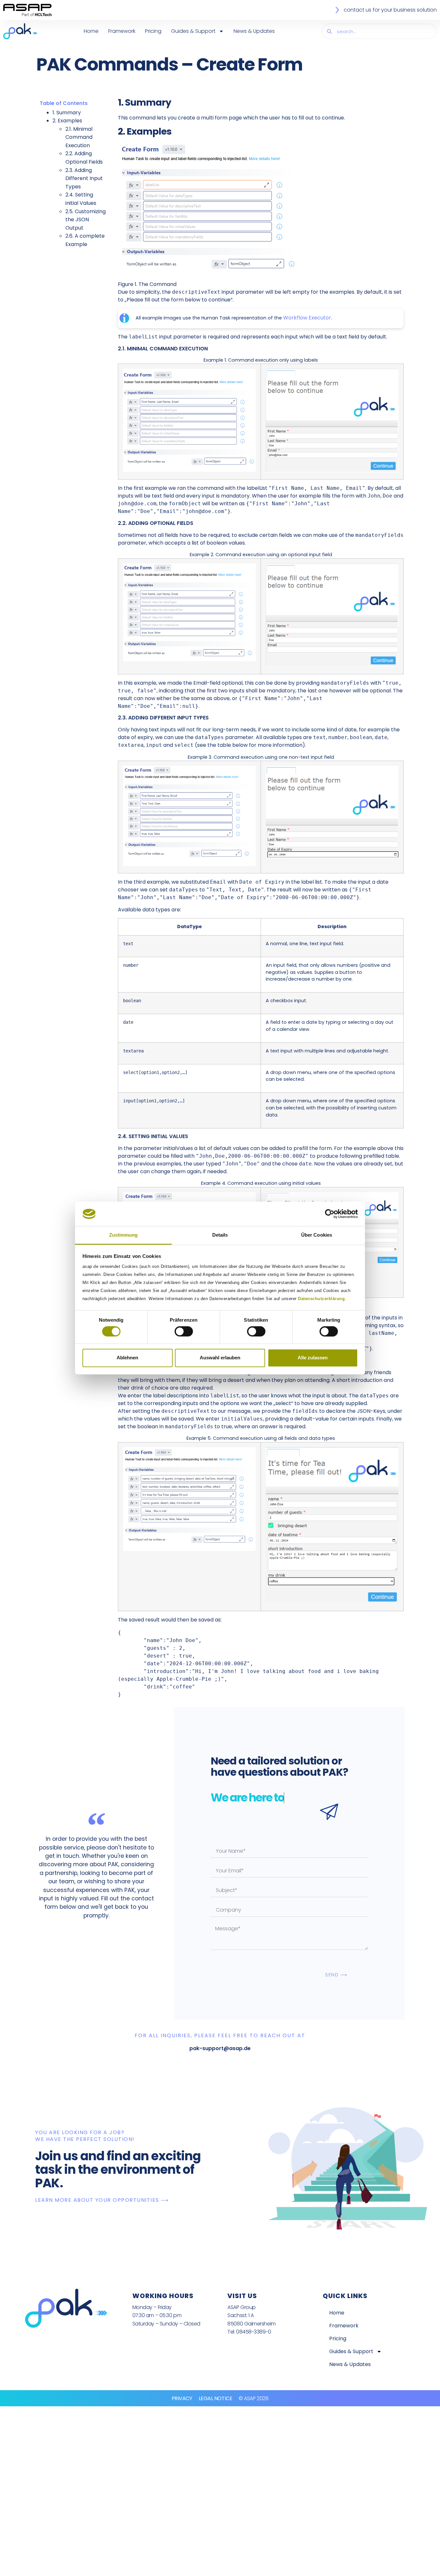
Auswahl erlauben (220, 1358)
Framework (122, 31)
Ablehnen (127, 1358)
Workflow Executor (307, 318)
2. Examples (67, 121)
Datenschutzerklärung (321, 1299)
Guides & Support (193, 31)
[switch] (184, 1331)
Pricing (153, 31)
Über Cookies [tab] (317, 1235)
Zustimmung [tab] (124, 1235)
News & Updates (254, 31)
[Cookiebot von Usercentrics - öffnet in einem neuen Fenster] (330, 1214)
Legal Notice (216, 2398)
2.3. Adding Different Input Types (84, 178)
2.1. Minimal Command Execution (79, 137)
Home (91, 31)
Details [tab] (220, 1235)
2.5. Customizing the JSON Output (86, 220)
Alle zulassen (313, 1358)
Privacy (182, 2398)
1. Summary (67, 113)
